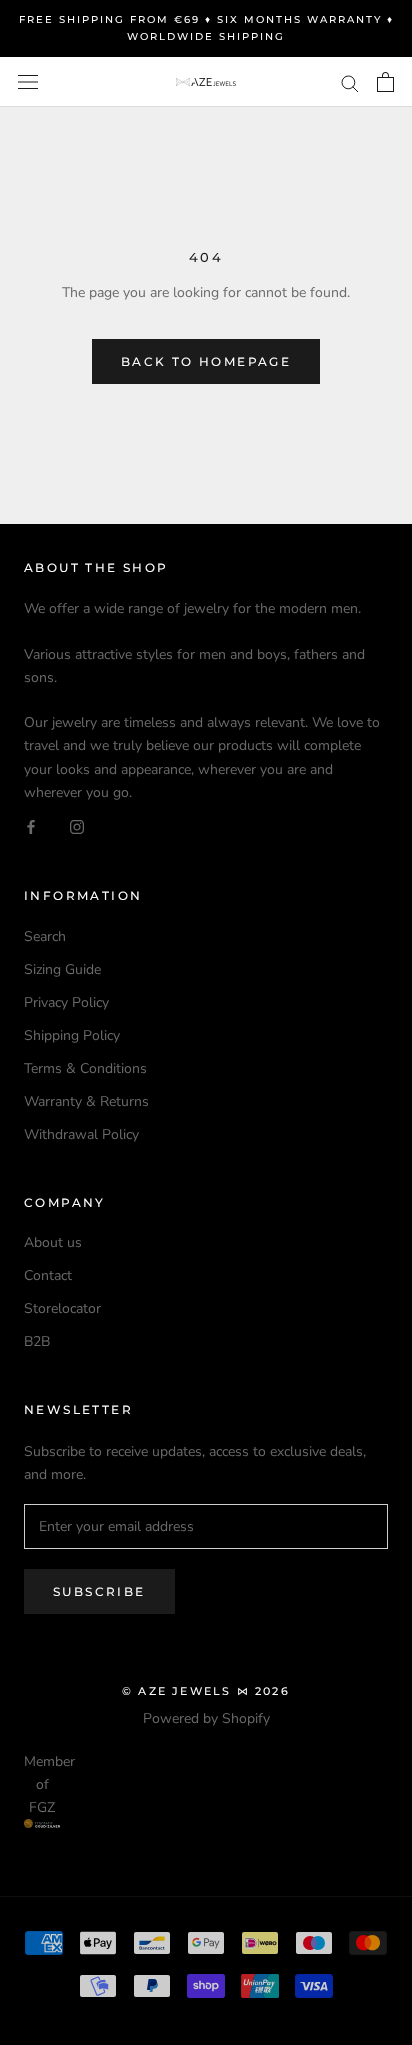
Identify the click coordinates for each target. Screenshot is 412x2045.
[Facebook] (31, 826)
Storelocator (62, 1308)
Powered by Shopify (206, 1718)
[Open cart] (385, 82)
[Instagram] (77, 826)
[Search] (350, 82)
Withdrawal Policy (81, 1134)
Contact (48, 1275)
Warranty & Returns (86, 1101)
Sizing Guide (62, 969)
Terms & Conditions (85, 1068)
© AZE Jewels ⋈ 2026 (206, 1691)
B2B (37, 1341)
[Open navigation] (28, 82)
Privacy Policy (66, 1002)
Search (45, 936)
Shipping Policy (72, 1035)
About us (53, 1242)
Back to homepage (206, 361)
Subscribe (99, 1591)
